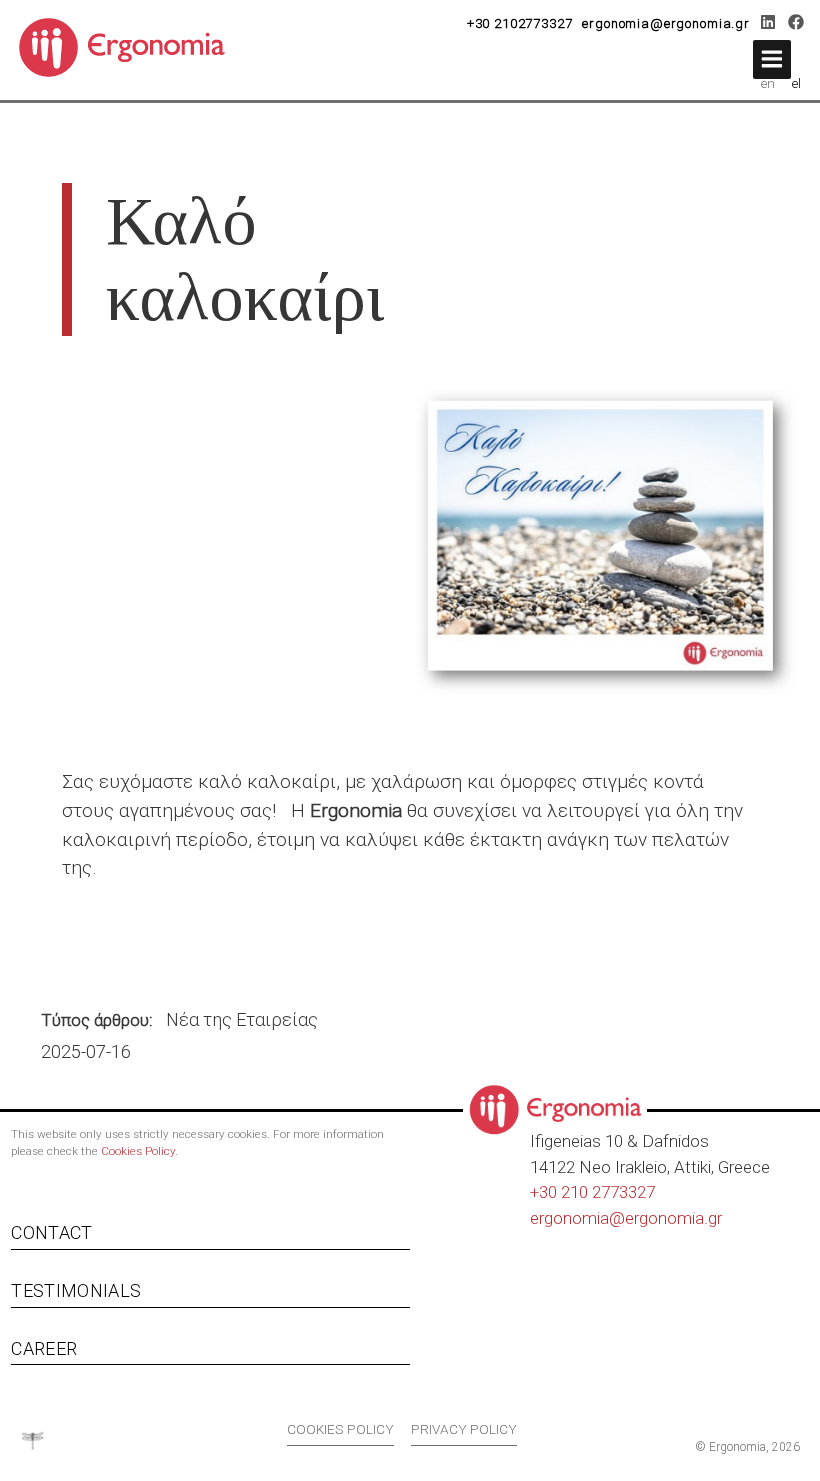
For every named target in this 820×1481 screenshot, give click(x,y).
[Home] (129, 46)
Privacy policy (464, 1429)
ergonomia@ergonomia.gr (666, 23)
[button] (772, 59)
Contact (51, 1232)
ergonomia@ (577, 1218)
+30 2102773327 (520, 23)
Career (44, 1348)
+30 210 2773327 (592, 1192)
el (796, 83)
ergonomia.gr (673, 1218)
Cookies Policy (138, 1151)
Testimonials (76, 1290)
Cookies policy (340, 1429)
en (768, 83)
